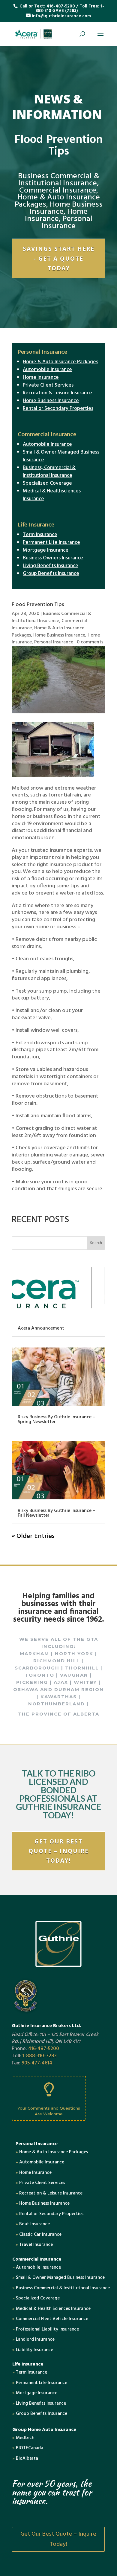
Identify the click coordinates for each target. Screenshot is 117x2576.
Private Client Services (48, 385)
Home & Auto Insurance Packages (60, 362)
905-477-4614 (37, 2063)
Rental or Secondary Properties (58, 409)
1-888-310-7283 (40, 2056)
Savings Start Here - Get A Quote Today (59, 258)
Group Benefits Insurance (51, 574)
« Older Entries (33, 1536)
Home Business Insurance (66, 208)
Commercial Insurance (58, 191)
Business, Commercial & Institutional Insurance (49, 472)
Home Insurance (56, 215)
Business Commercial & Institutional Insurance (59, 180)
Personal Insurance (67, 223)
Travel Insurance (34, 2245)
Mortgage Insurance (46, 550)
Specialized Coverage (47, 483)
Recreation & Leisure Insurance (57, 393)
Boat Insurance (33, 2224)
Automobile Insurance (47, 370)
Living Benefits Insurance (51, 566)
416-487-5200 (61, 6)
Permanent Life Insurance (51, 542)
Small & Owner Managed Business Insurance (61, 456)
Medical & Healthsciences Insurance (52, 495)
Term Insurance (40, 535)
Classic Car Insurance (39, 2235)
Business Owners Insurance (53, 558)
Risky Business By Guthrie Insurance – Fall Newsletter (57, 1513)
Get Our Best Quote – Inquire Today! (59, 1851)
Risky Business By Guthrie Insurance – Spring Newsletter (57, 1420)
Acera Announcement (41, 1328)
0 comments (90, 642)
